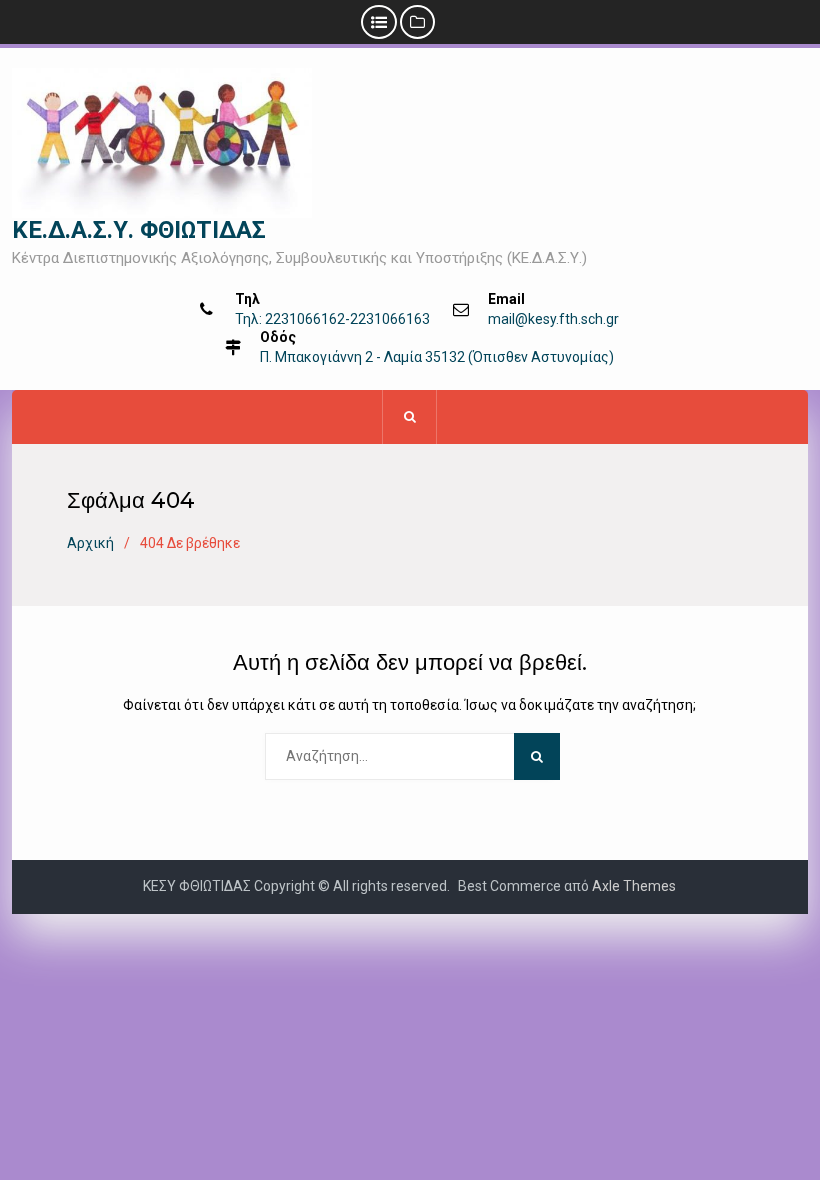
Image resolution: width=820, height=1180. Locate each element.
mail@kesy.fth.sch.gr (553, 319)
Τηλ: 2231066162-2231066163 (332, 319)
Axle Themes (634, 886)
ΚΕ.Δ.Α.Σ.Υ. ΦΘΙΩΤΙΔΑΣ (139, 230)
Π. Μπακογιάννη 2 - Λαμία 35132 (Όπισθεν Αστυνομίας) (437, 357)
